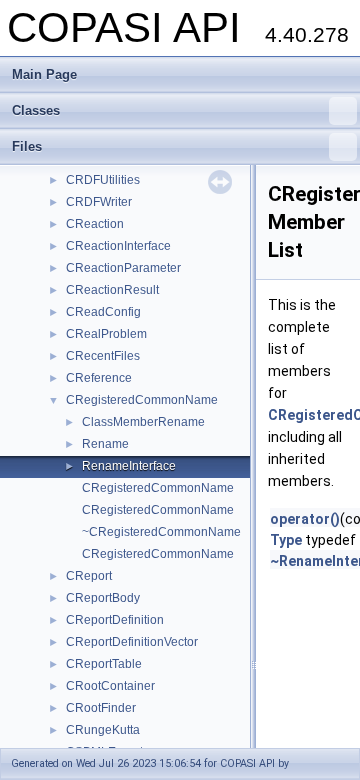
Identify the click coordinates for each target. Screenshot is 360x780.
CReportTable (104, 664)
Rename (105, 444)
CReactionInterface (118, 246)
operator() (305, 519)
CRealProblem (106, 334)
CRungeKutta (103, 730)
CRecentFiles (103, 356)
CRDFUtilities (103, 180)
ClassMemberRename (143, 422)
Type (286, 540)
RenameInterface (129, 466)
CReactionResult (112, 290)
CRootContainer (110, 686)
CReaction (95, 224)
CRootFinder (101, 708)
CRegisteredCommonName (142, 400)
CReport (89, 576)
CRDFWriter (99, 202)
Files (27, 146)
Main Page (44, 74)
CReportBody (103, 598)
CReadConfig (103, 312)
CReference (99, 378)
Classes (36, 110)
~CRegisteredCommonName (161, 532)
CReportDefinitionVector (132, 642)
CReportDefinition (115, 620)
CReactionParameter (123, 268)
